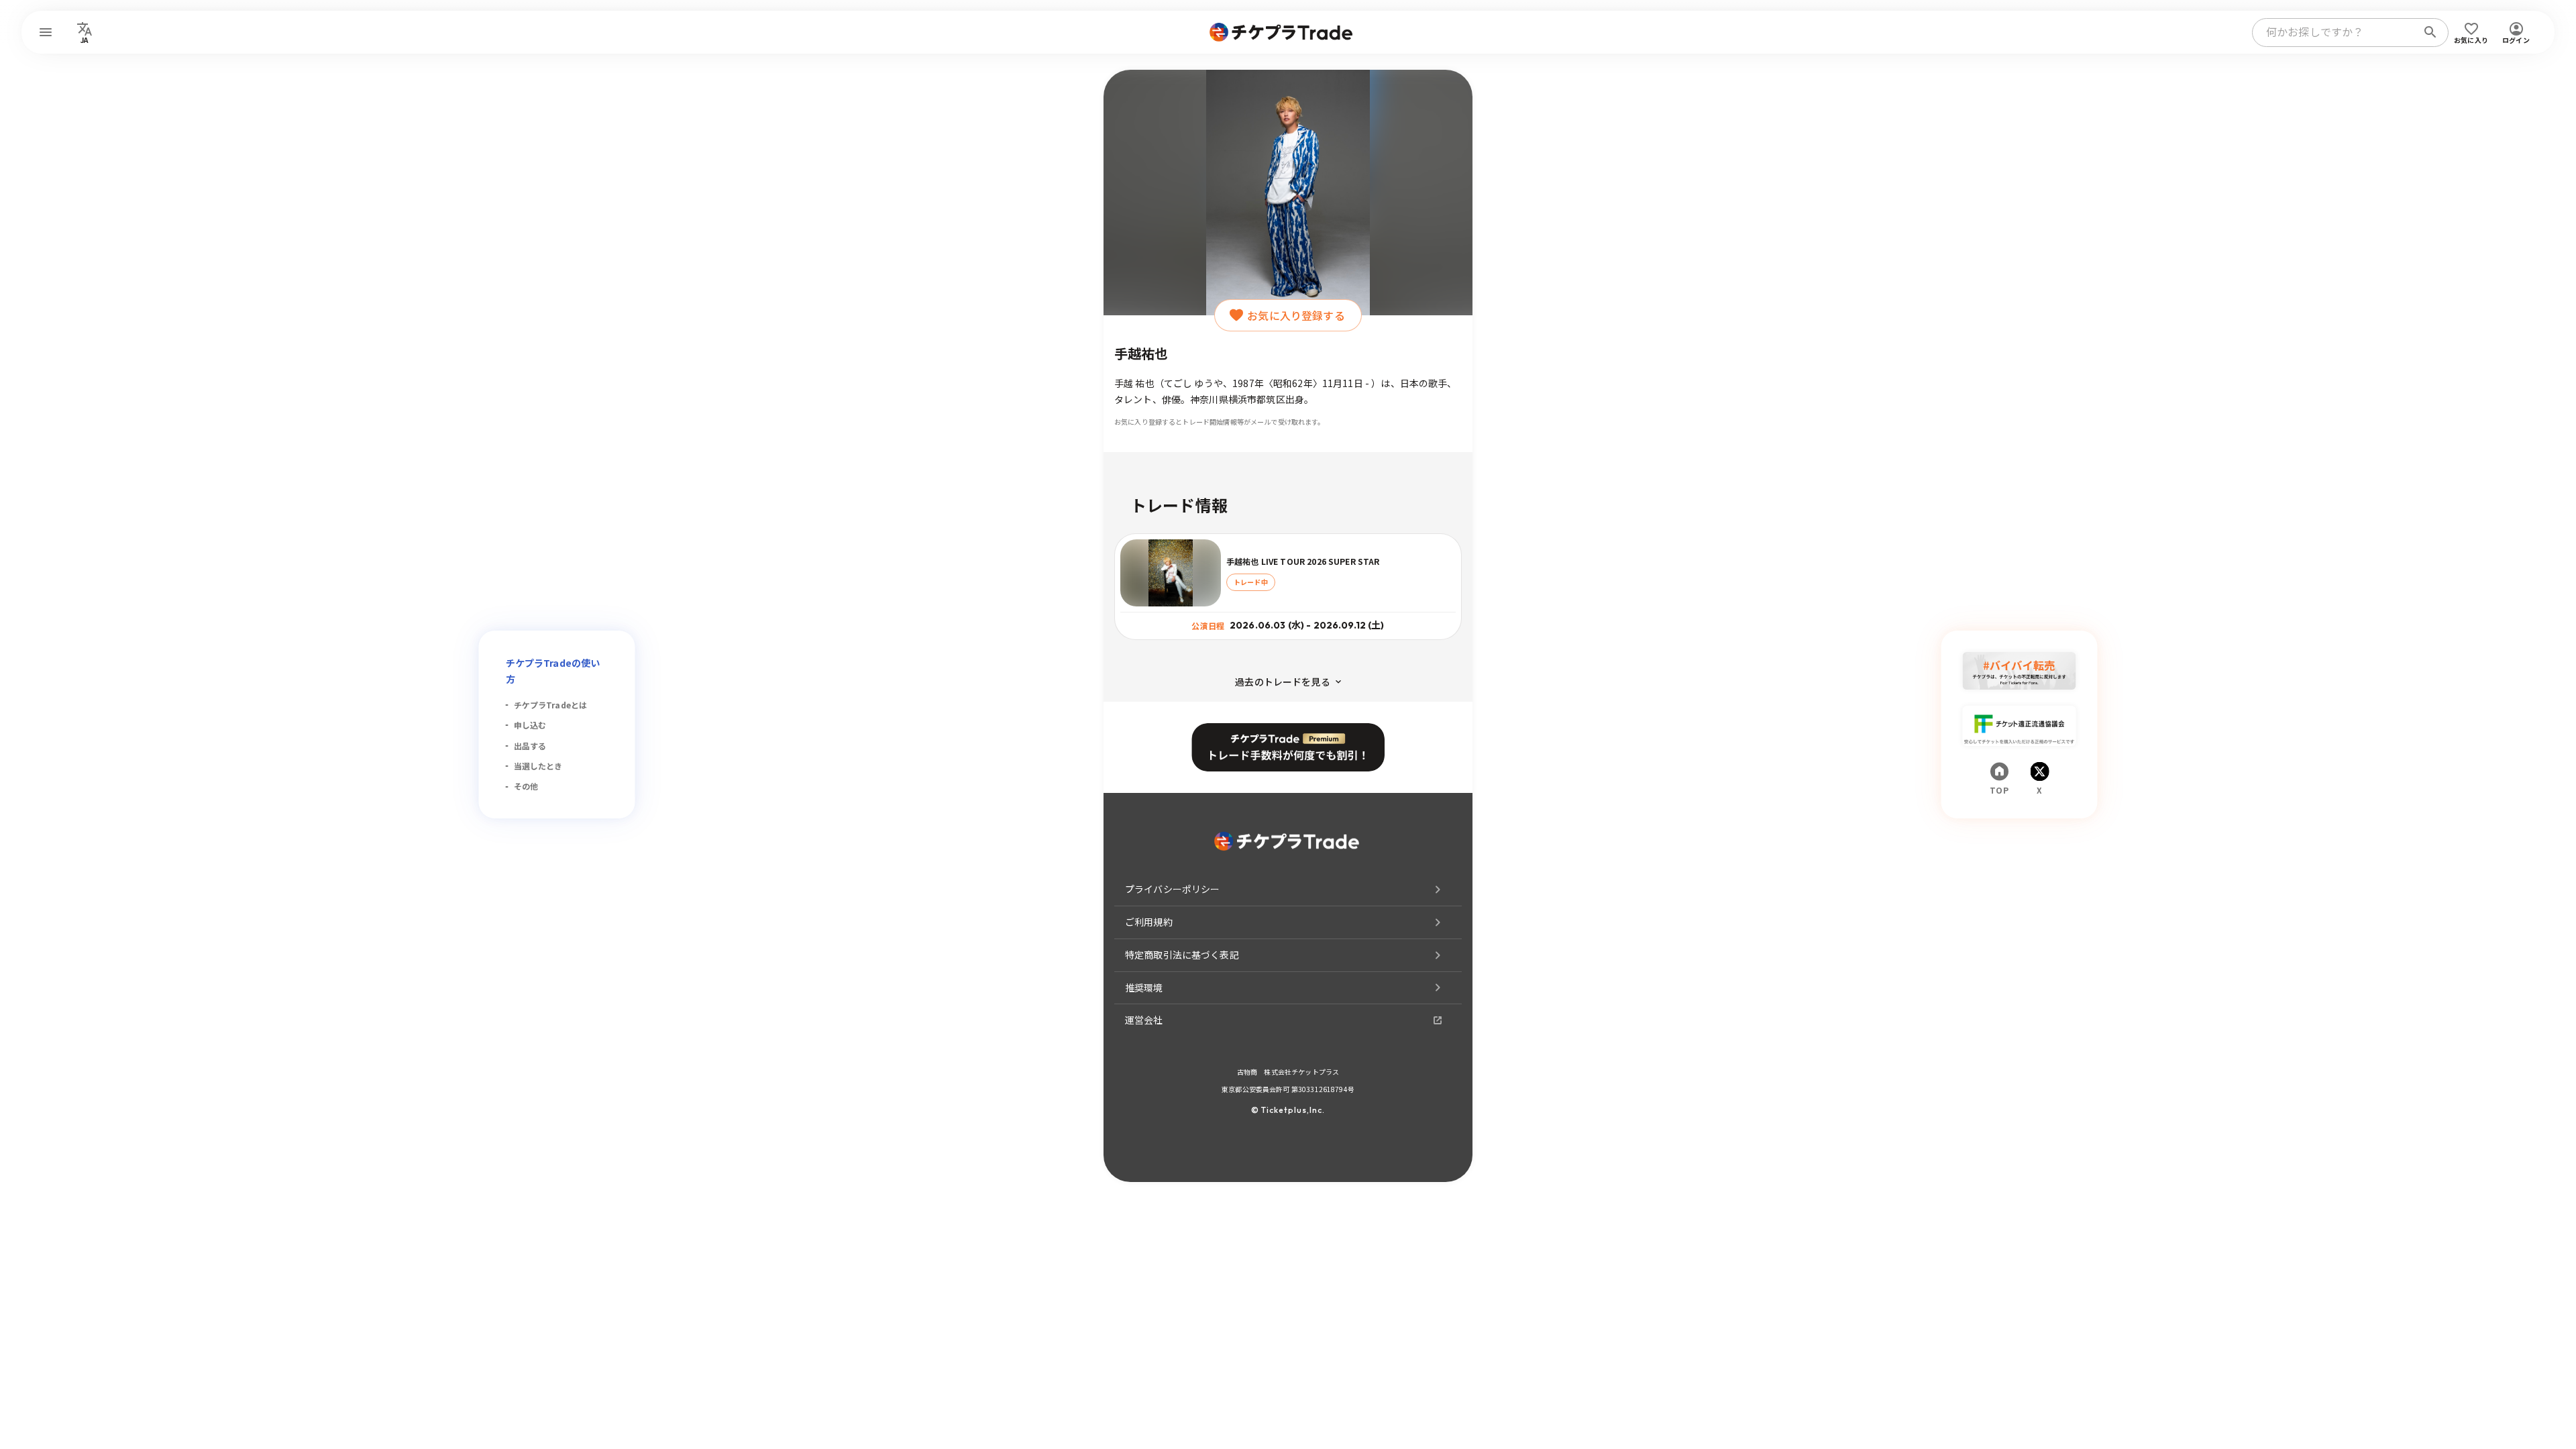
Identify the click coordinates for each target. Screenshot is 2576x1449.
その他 (526, 786)
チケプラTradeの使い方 (553, 671)
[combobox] (2337, 32)
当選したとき (538, 766)
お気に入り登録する (1296, 315)
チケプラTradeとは (551, 705)
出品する (530, 746)
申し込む (530, 725)
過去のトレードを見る (1283, 682)
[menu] (46, 32)
